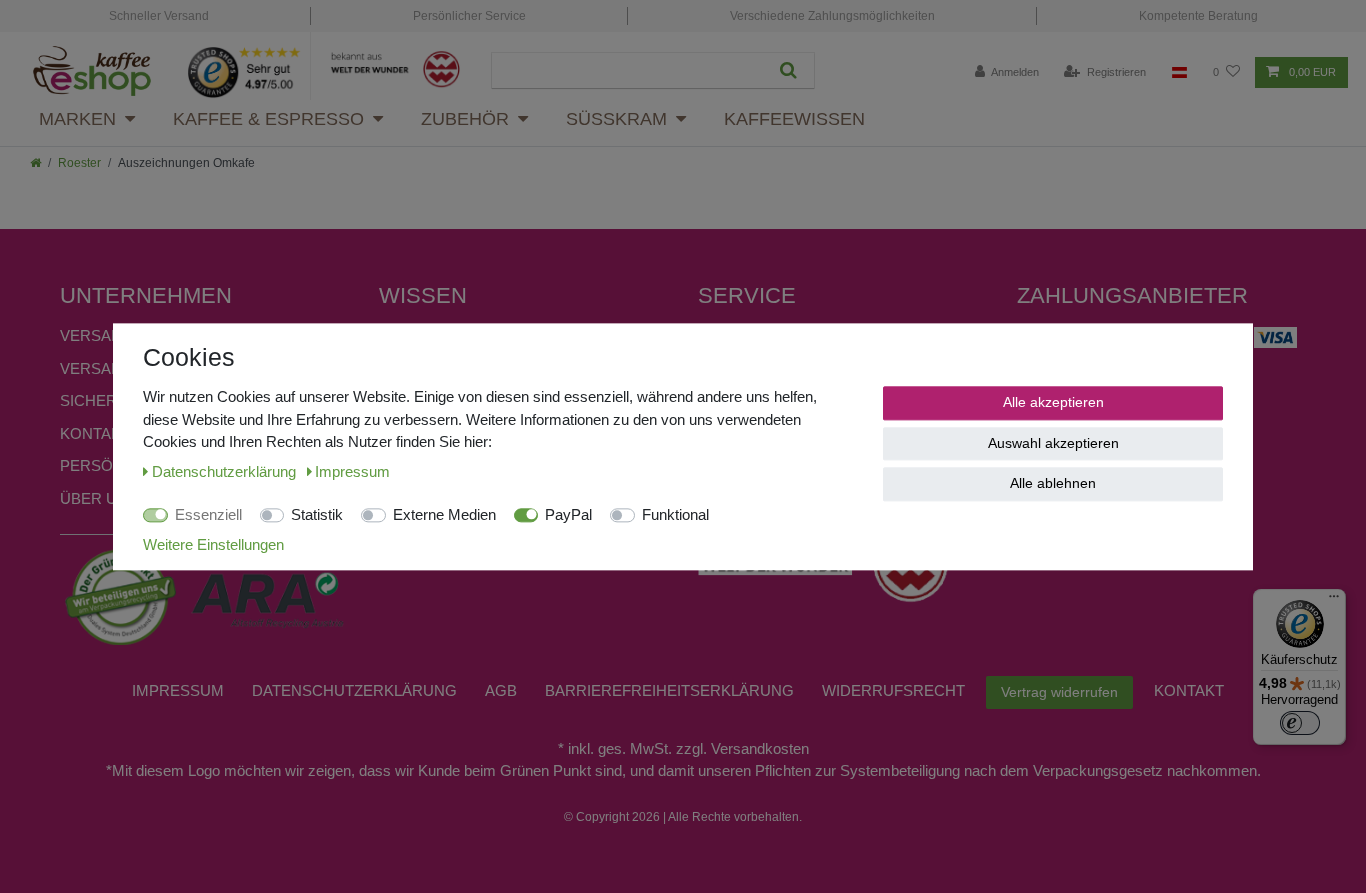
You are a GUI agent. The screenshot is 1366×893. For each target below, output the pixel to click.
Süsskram (616, 119)
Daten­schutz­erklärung (354, 690)
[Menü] (1334, 601)
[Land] (1179, 72)
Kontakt (95, 433)
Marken (77, 119)
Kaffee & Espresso (268, 119)
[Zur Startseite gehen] (35, 163)
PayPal (568, 514)
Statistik (317, 514)
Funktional (675, 514)
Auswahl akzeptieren (1053, 442)
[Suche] (788, 70)
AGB (501, 690)
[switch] (1300, 723)
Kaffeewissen (794, 119)
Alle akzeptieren (1053, 402)
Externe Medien (444, 514)
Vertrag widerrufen (1059, 692)
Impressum (178, 690)
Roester (79, 163)
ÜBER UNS (99, 498)
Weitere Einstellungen (213, 543)
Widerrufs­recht (893, 690)
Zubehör (465, 119)
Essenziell (208, 514)
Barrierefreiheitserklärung (669, 690)
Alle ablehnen (1053, 483)
